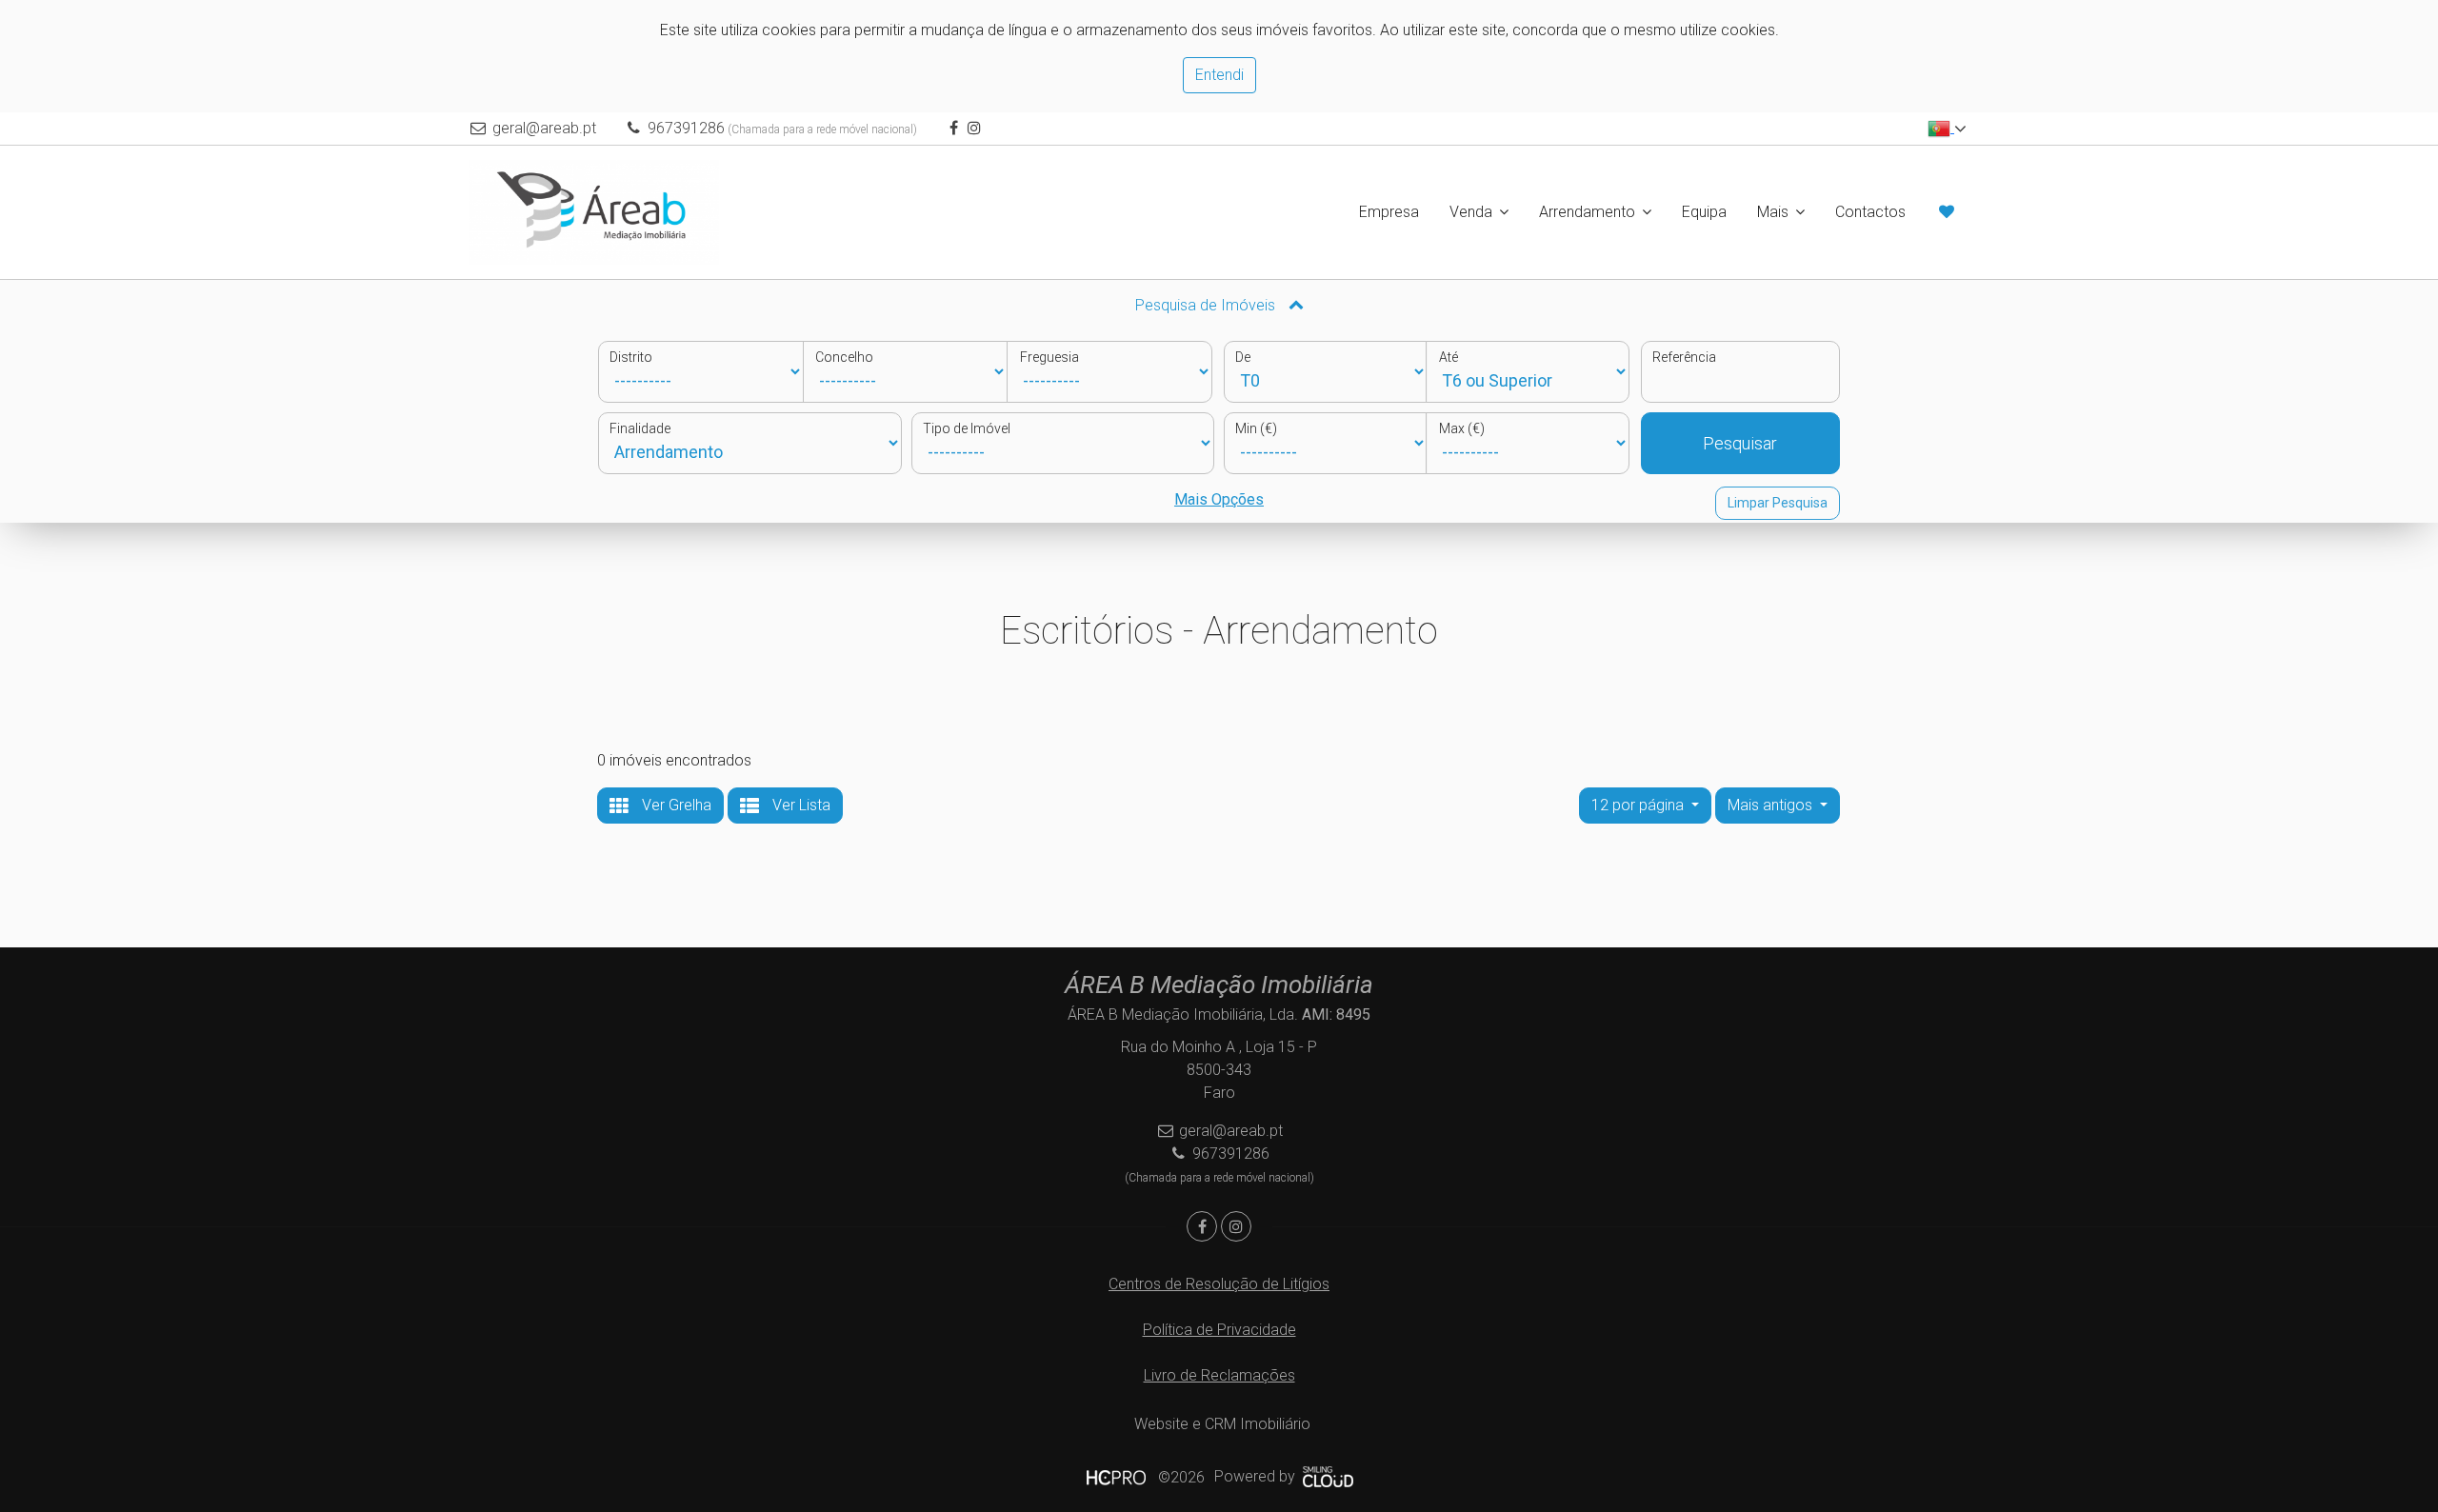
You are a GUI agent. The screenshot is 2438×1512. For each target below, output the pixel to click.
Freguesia (1049, 357)
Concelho (844, 357)
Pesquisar (1740, 443)
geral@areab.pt (544, 128)
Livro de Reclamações (1219, 1375)
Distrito (631, 357)
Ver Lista (799, 805)
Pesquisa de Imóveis (1207, 305)
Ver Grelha (675, 805)
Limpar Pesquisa (1778, 503)
